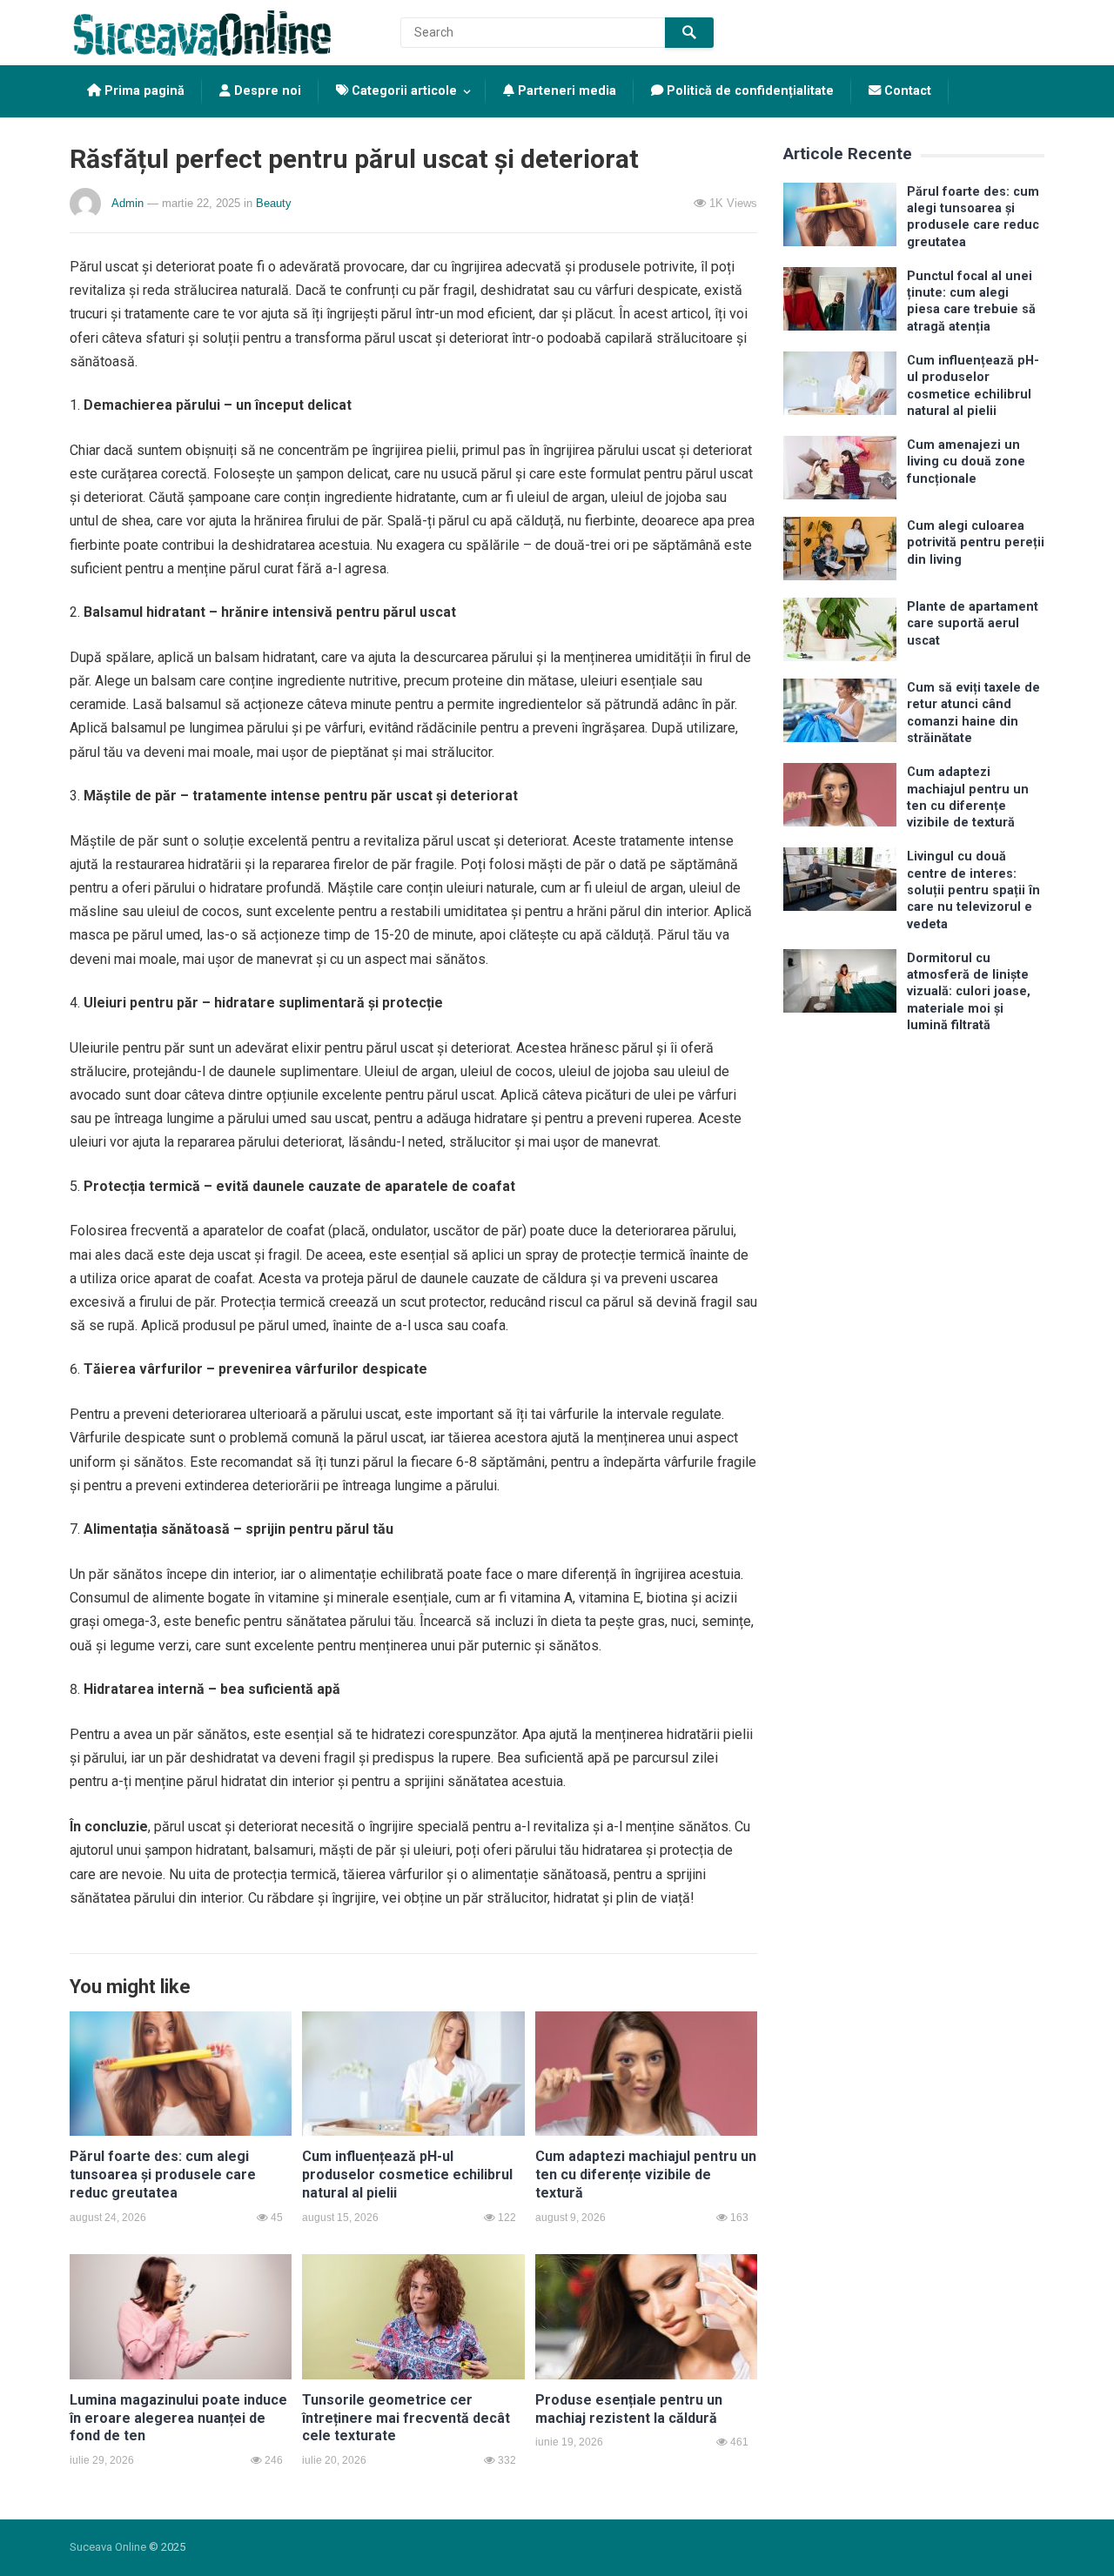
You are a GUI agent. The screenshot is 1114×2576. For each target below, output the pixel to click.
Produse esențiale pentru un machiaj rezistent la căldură (629, 2409)
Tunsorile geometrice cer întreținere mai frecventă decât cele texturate (406, 2418)
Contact (906, 91)
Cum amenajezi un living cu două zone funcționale (966, 462)
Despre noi (266, 91)
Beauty (274, 203)
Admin (128, 203)
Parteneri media (565, 91)
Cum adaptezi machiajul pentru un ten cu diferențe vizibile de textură (646, 2175)
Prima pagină (143, 91)
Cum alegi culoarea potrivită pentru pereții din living (976, 543)
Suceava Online (108, 2547)
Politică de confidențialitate (748, 91)
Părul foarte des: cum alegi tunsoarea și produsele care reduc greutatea (163, 2175)
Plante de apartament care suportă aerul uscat (973, 624)
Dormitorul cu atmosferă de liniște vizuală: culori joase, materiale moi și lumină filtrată (969, 992)
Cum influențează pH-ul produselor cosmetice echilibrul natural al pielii (407, 2175)
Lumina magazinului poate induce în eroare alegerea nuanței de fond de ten (178, 2418)
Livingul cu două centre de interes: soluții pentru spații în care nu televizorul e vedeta (973, 890)
